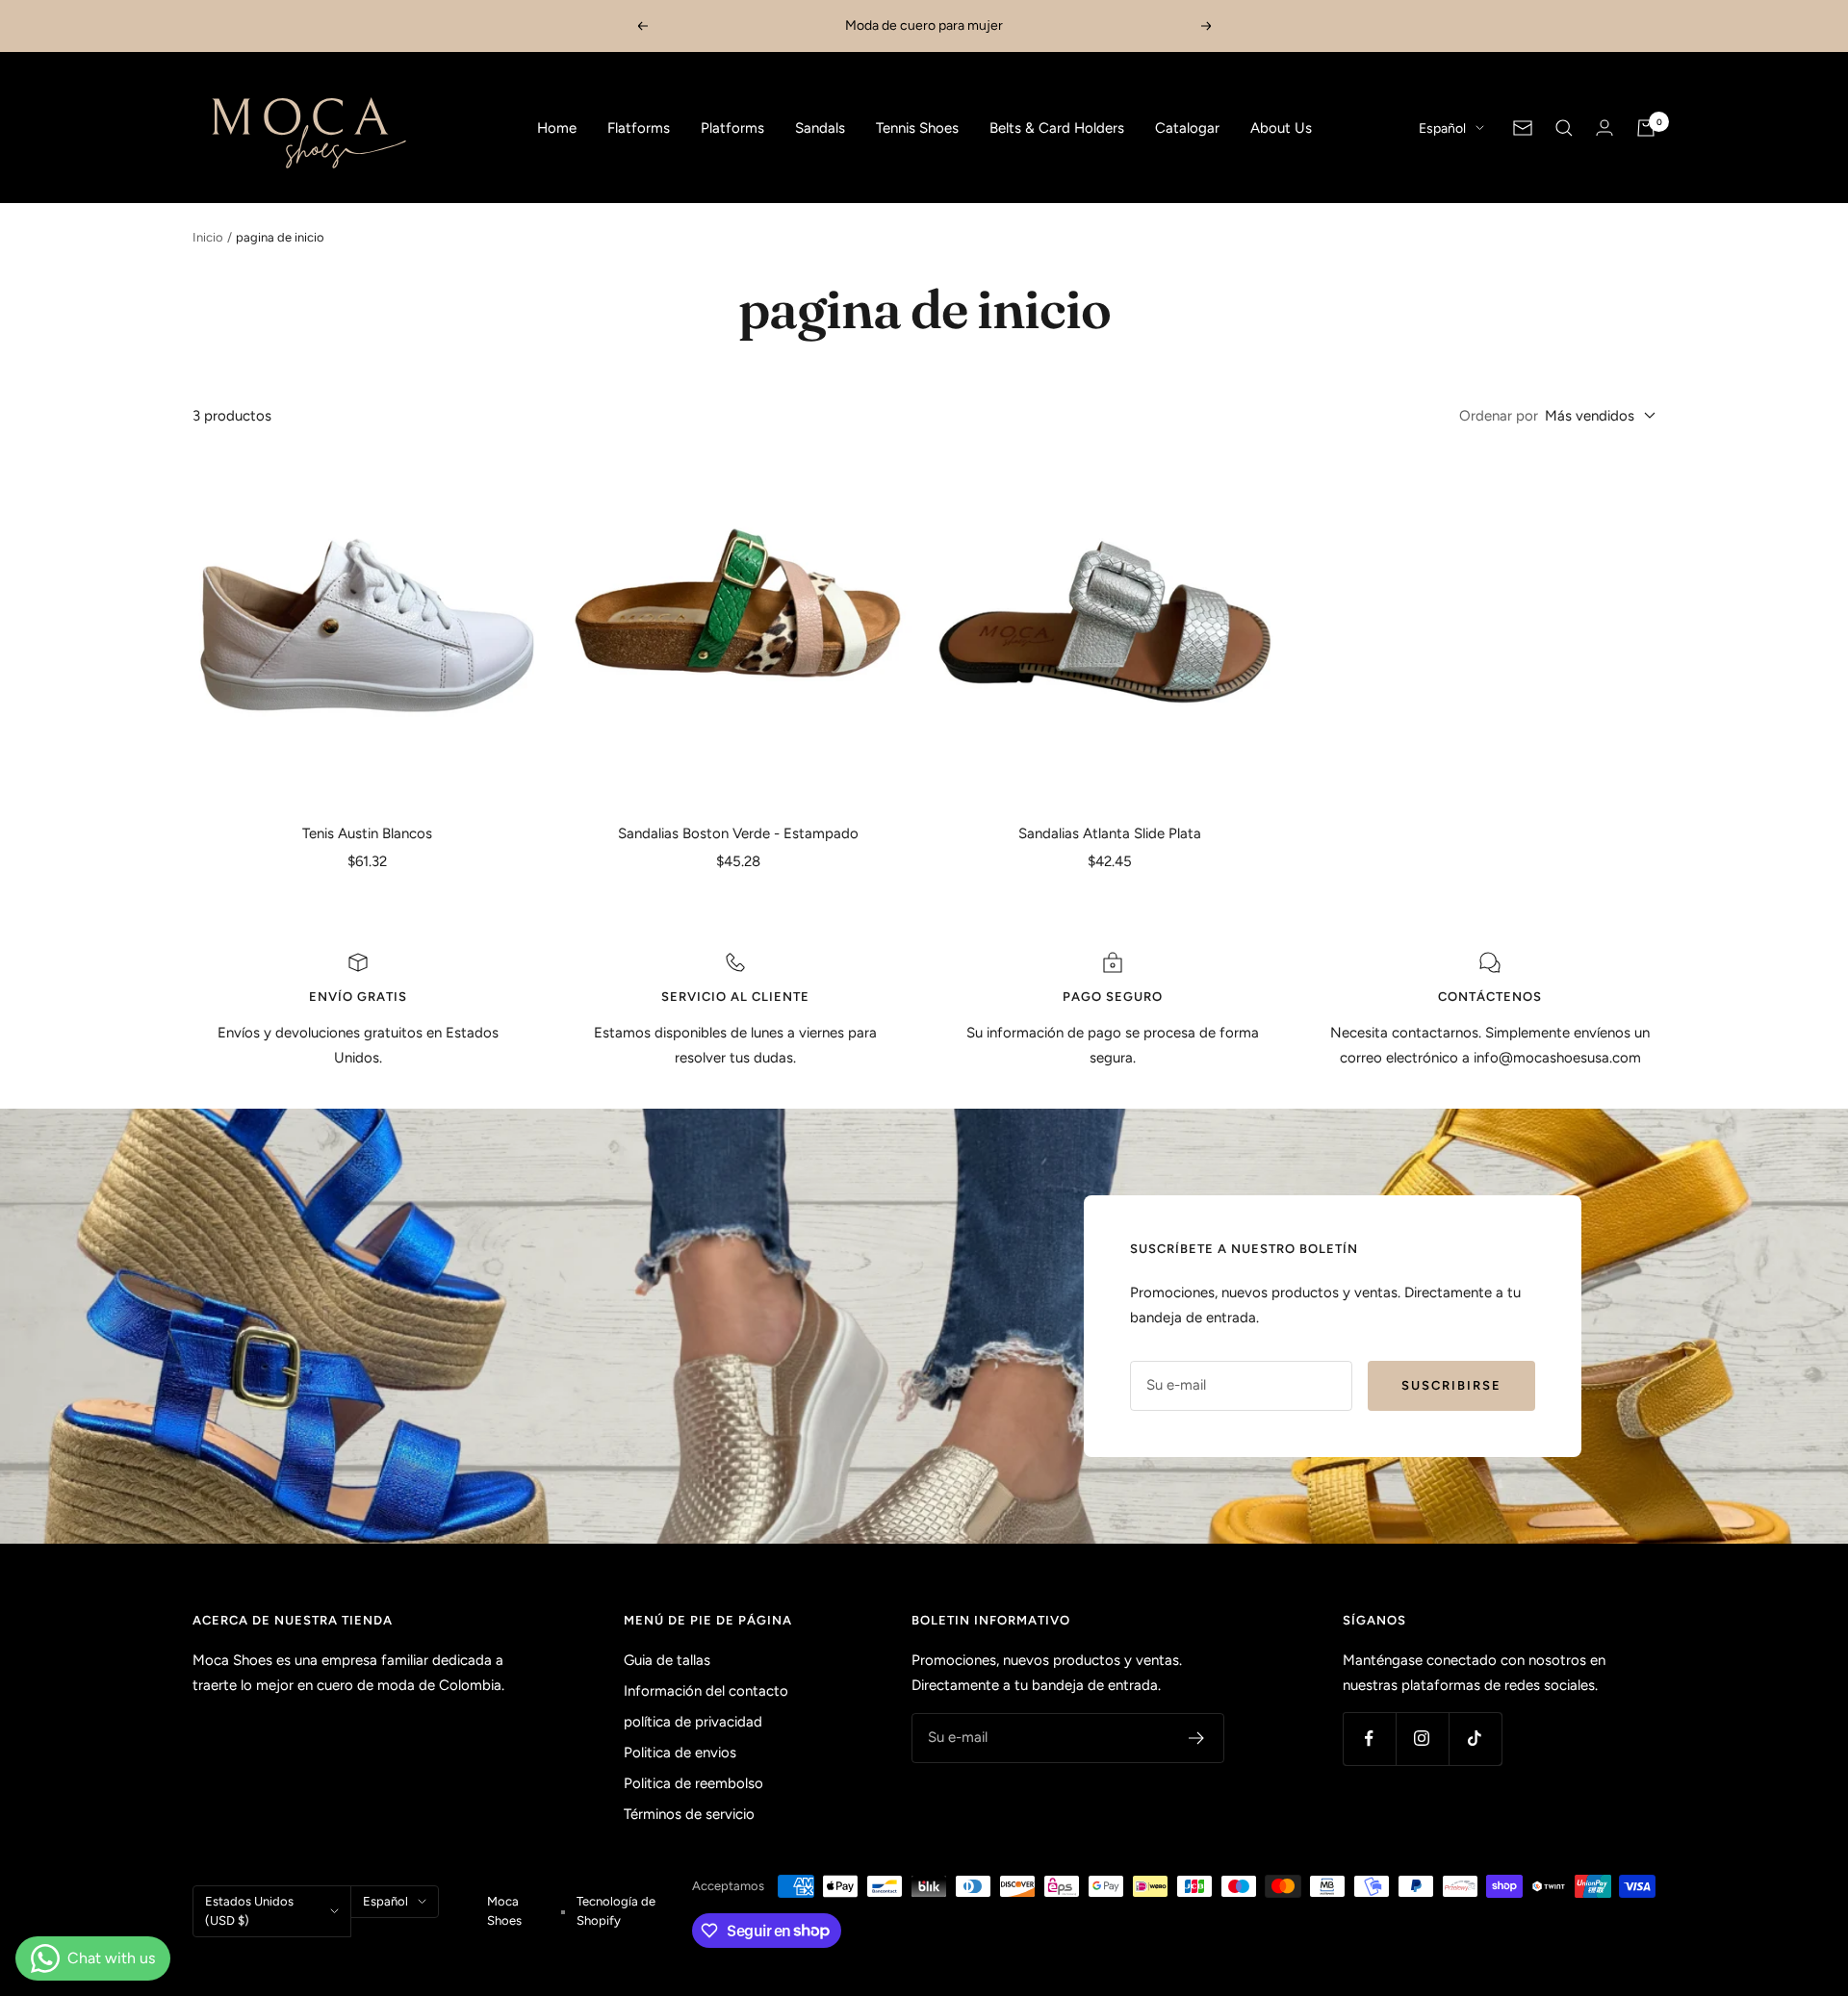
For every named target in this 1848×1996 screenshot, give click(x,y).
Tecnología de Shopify (616, 1911)
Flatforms (639, 128)
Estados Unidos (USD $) (249, 1911)
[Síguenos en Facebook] (1369, 1739)
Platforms (732, 128)
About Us (1281, 128)
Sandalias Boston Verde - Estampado (738, 833)
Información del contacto (706, 1691)
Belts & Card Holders (1057, 128)
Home (557, 128)
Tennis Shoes (917, 128)
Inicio (208, 237)
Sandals (820, 128)
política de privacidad (693, 1722)
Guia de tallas (667, 1660)
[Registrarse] (1197, 1738)
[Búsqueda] (1564, 128)
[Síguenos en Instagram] (1422, 1739)
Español (1442, 128)
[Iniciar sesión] (1604, 128)
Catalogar (1187, 128)
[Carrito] (1646, 128)
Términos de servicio (689, 1814)
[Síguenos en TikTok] (1475, 1739)
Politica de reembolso (693, 1783)
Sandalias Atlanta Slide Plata (1110, 833)
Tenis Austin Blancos (367, 833)
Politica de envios (680, 1753)
